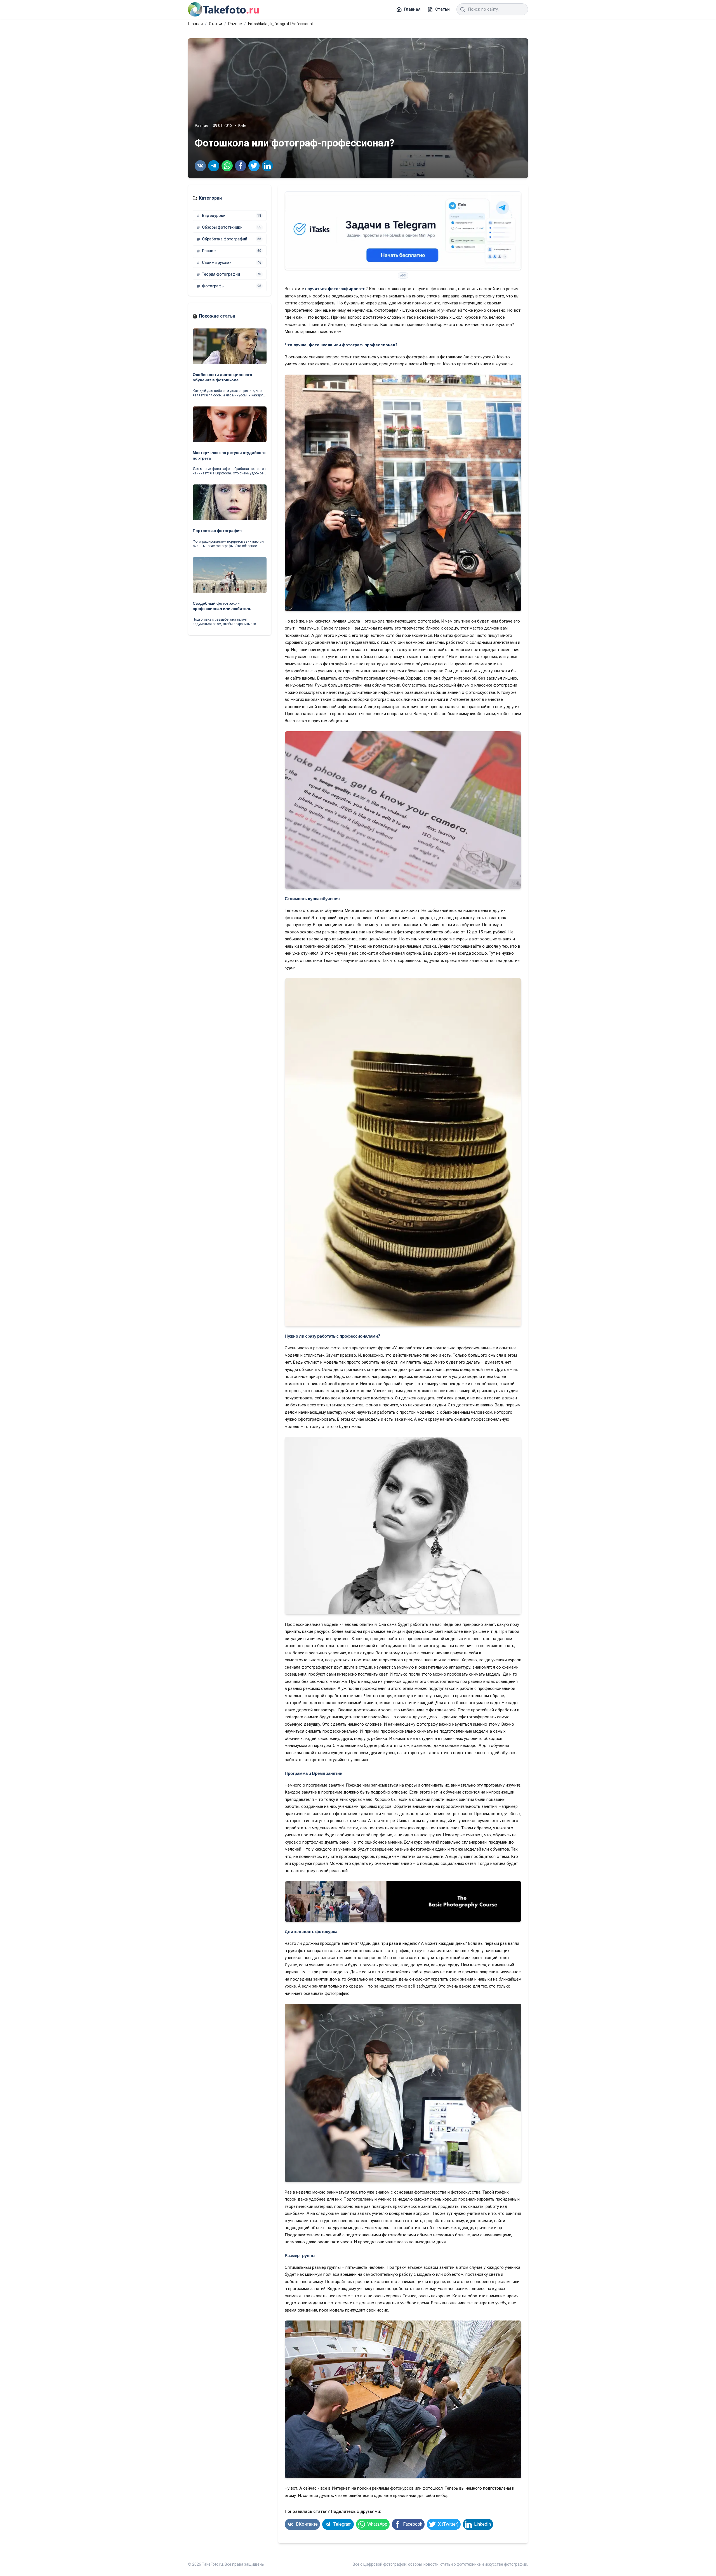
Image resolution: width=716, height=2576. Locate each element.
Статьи (215, 24)
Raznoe (235, 24)
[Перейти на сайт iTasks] (403, 231)
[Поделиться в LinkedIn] (267, 166)
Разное (202, 126)
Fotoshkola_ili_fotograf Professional (280, 24)
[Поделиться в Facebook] (241, 166)
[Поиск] (463, 10)
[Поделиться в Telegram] (214, 166)
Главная (195, 24)
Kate (242, 126)
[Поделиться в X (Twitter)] (254, 166)
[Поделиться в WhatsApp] (227, 166)
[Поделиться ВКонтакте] (200, 166)
